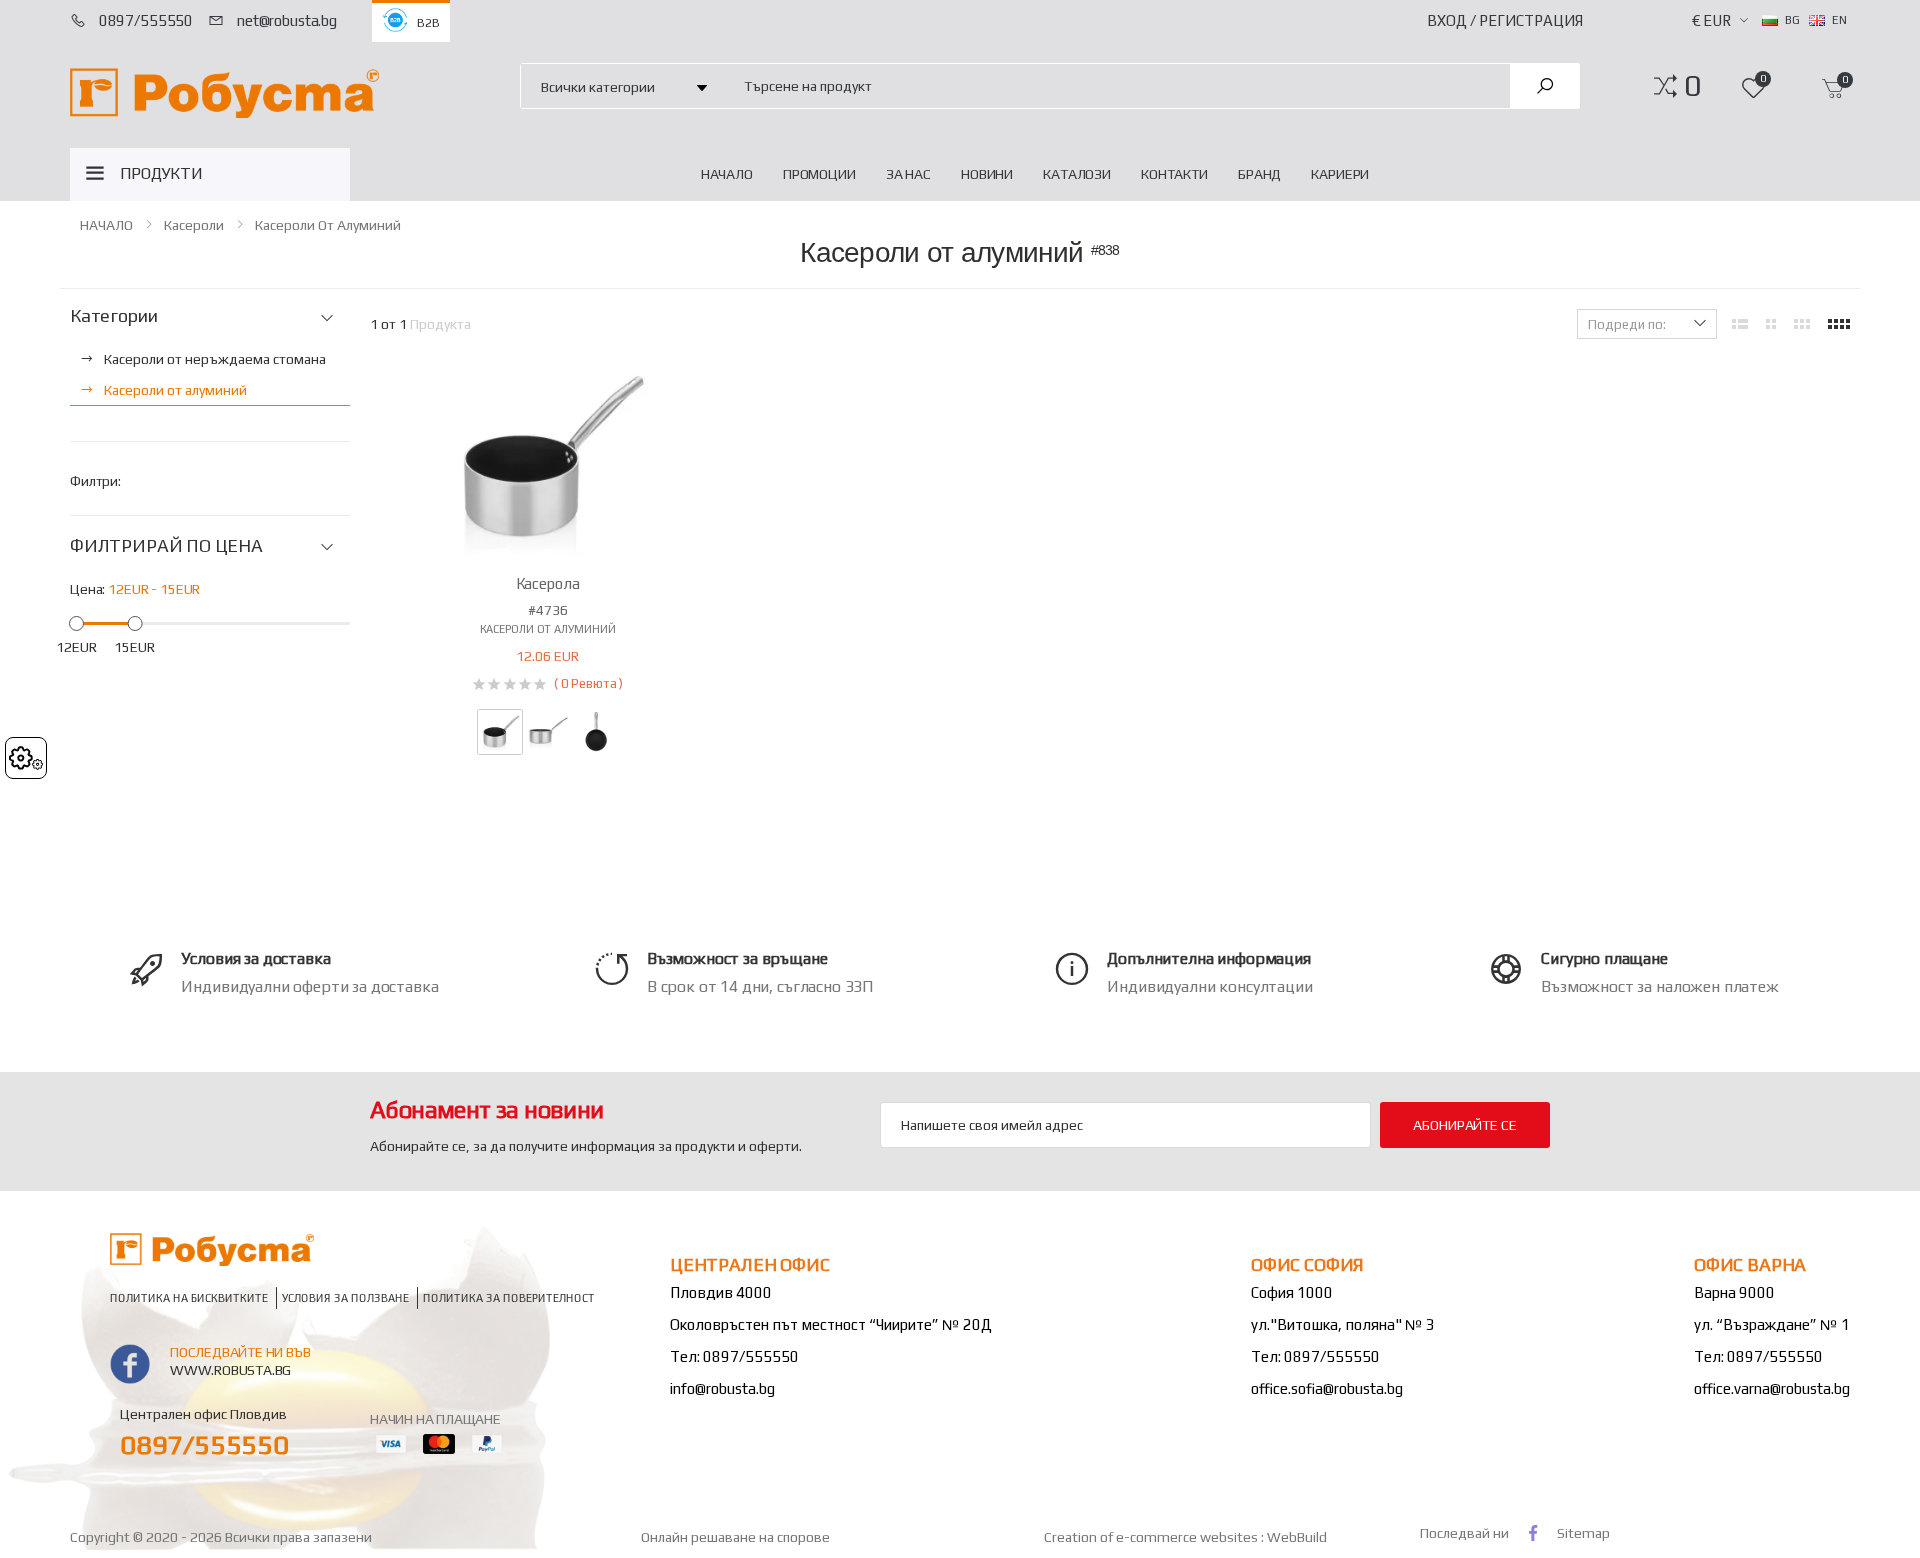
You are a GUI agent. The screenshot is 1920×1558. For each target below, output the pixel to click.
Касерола (548, 583)
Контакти (1174, 174)
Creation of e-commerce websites (1152, 1537)
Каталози (1077, 174)
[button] (1692, 86)
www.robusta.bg (230, 1370)
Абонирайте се (1464, 1125)
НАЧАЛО (727, 174)
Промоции (819, 174)
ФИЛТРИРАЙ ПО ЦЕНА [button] (166, 546)
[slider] (76, 622)
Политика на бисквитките (189, 1297)
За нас (908, 174)
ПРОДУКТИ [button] (161, 173)
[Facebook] (1533, 1532)
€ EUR (1711, 20)
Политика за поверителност (509, 1297)
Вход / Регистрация (1505, 20)
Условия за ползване (345, 1297)
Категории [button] (113, 316)
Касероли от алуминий (328, 225)
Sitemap (1583, 1533)
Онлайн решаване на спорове (735, 1537)
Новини (987, 174)
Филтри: (95, 481)
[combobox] (1115, 85)
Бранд (1259, 174)
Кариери (1340, 174)
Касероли (194, 225)
